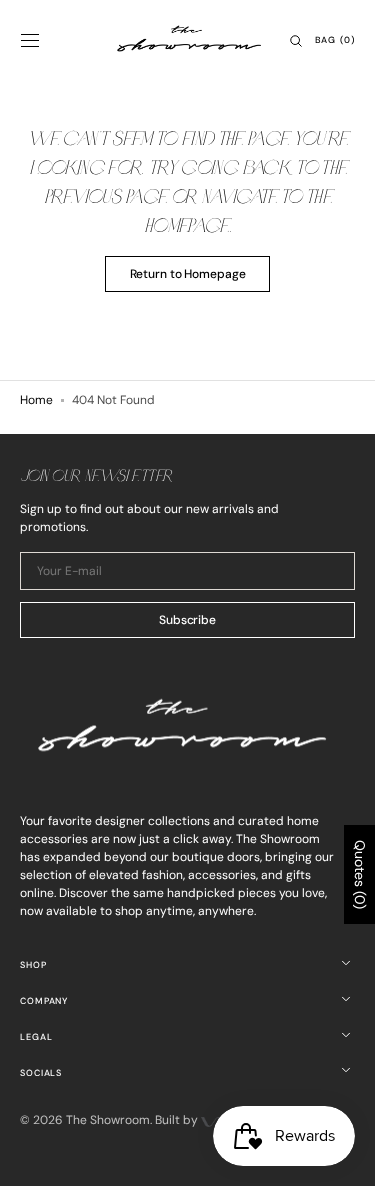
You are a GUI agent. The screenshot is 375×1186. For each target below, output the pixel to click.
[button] (30, 41)
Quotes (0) (360, 874)
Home (36, 400)
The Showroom (108, 1120)
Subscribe (187, 620)
